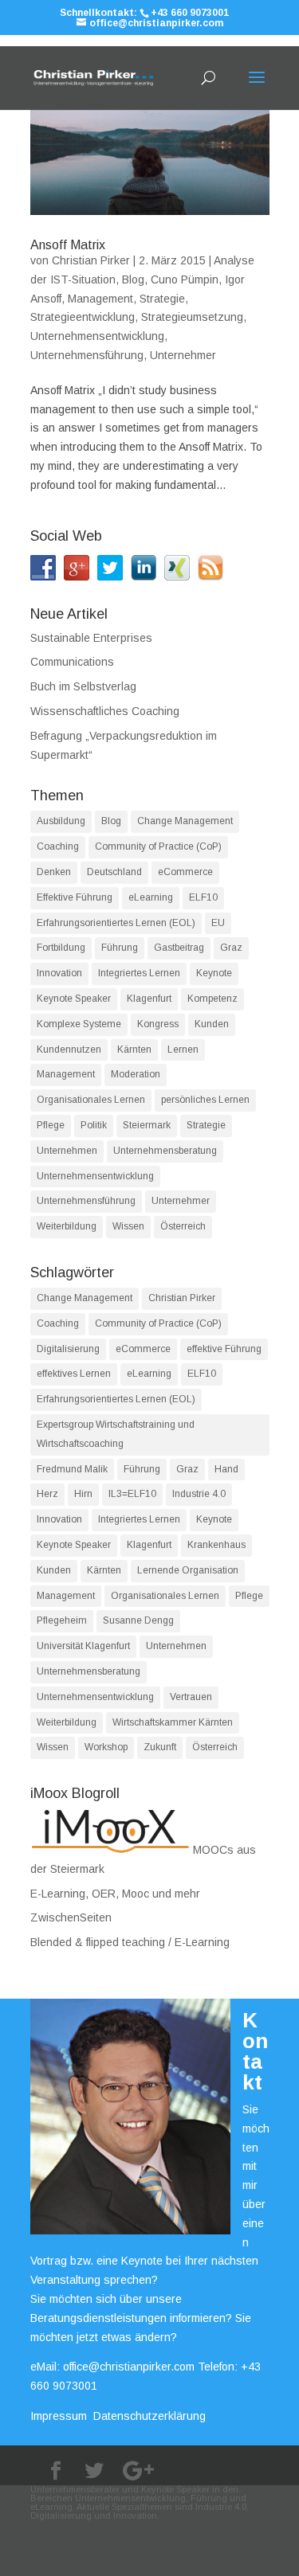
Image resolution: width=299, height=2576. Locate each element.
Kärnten (134, 1050)
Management (100, 299)
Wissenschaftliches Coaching (105, 711)
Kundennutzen (69, 1050)
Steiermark (147, 1125)
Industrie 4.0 (199, 1494)
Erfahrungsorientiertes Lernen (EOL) (116, 923)
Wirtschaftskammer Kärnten (173, 1722)
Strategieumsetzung (192, 317)
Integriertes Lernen (139, 973)
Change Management (185, 821)
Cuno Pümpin (185, 279)
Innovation (59, 973)
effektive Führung (224, 1349)
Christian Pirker (91, 260)
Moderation (136, 1074)
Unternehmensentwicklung (97, 336)
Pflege (51, 1125)
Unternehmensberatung (165, 1151)
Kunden (212, 1024)
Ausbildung (61, 821)
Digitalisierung (68, 1349)
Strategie (162, 299)
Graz (231, 948)
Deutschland (114, 872)
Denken (54, 872)
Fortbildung (61, 948)
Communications (72, 662)
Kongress (158, 1024)
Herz (47, 1494)
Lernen (183, 1050)
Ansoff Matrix (68, 245)
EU (218, 923)
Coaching (58, 846)
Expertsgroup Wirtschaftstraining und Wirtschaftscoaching (116, 1434)
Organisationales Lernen (91, 1100)
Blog (133, 279)
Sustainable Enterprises (91, 638)
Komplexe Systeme (79, 1024)
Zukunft (160, 1747)
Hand (226, 1469)
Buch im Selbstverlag (83, 686)
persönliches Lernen (205, 1100)
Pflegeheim (62, 1620)
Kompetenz (212, 999)
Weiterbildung (67, 1226)
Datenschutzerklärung (149, 2416)
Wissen (128, 1226)
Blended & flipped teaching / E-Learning (130, 1942)
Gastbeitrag (179, 948)
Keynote (214, 973)
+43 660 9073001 (190, 13)
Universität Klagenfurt (83, 1646)
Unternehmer (183, 355)
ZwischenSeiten (71, 1917)
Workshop (106, 1747)
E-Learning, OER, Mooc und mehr (115, 1894)
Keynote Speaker (74, 999)
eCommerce (185, 872)
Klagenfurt (149, 999)
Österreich (183, 1226)
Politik (94, 1125)
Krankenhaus (216, 1545)
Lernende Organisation (188, 1570)
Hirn (83, 1494)
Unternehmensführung (87, 355)
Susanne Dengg (138, 1620)
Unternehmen (67, 1151)
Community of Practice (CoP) (158, 846)
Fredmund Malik (72, 1469)
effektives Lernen (74, 1374)
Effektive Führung (75, 897)
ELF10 (203, 897)
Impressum (59, 2416)
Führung (120, 948)
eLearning (151, 897)
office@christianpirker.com (129, 2367)
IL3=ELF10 (132, 1494)
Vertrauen (191, 1697)
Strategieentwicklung (83, 317)
